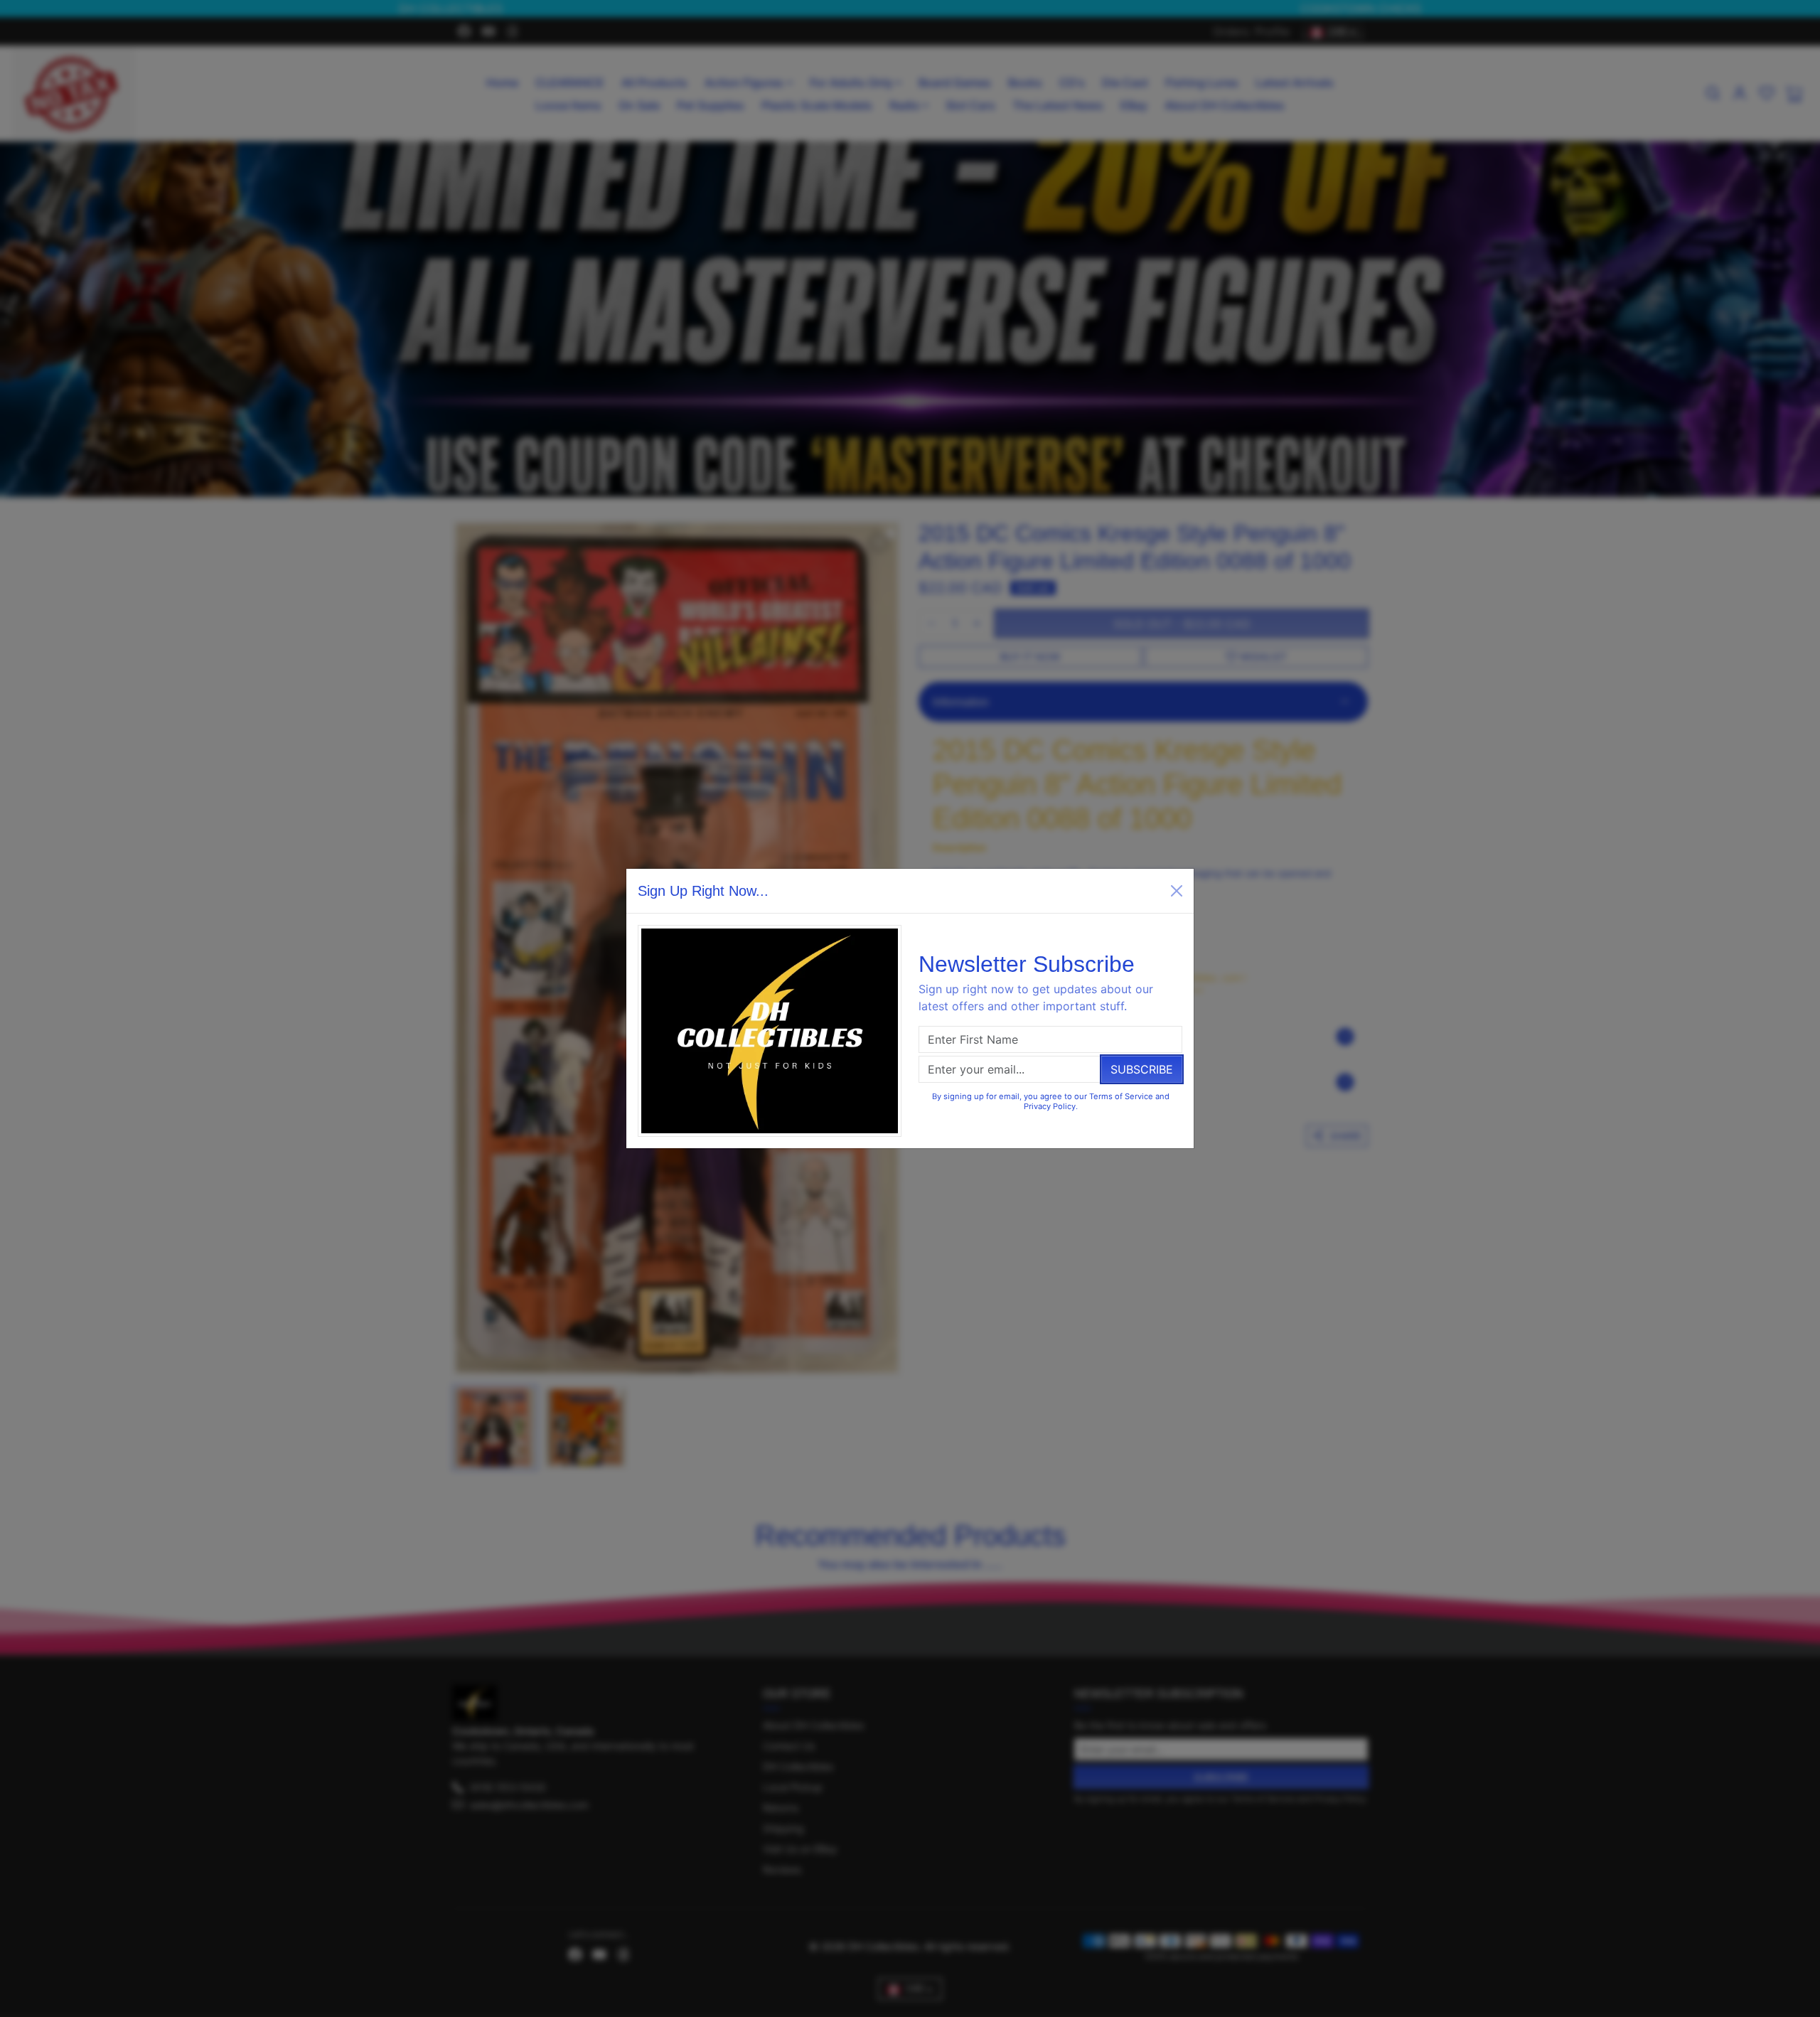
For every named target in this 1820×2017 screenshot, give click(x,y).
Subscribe (1142, 1069)
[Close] (1177, 891)
